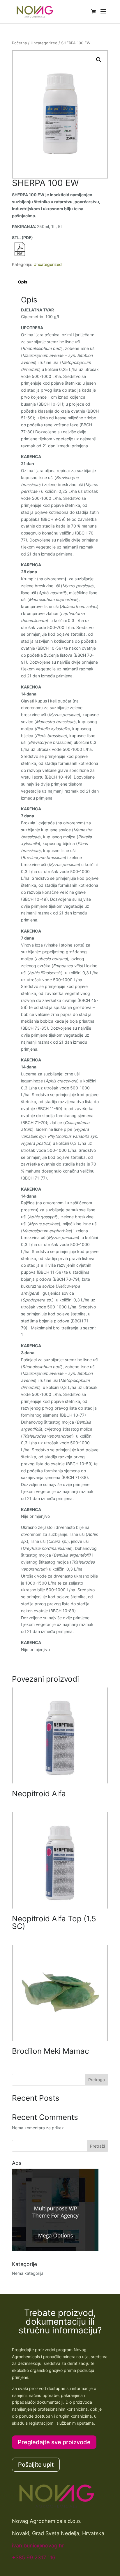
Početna (19, 43)
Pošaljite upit (36, 2465)
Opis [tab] (23, 282)
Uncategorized (44, 43)
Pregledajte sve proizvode (54, 2442)
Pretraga (97, 2080)
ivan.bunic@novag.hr (38, 2546)
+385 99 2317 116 (34, 2557)
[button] (99, 60)
